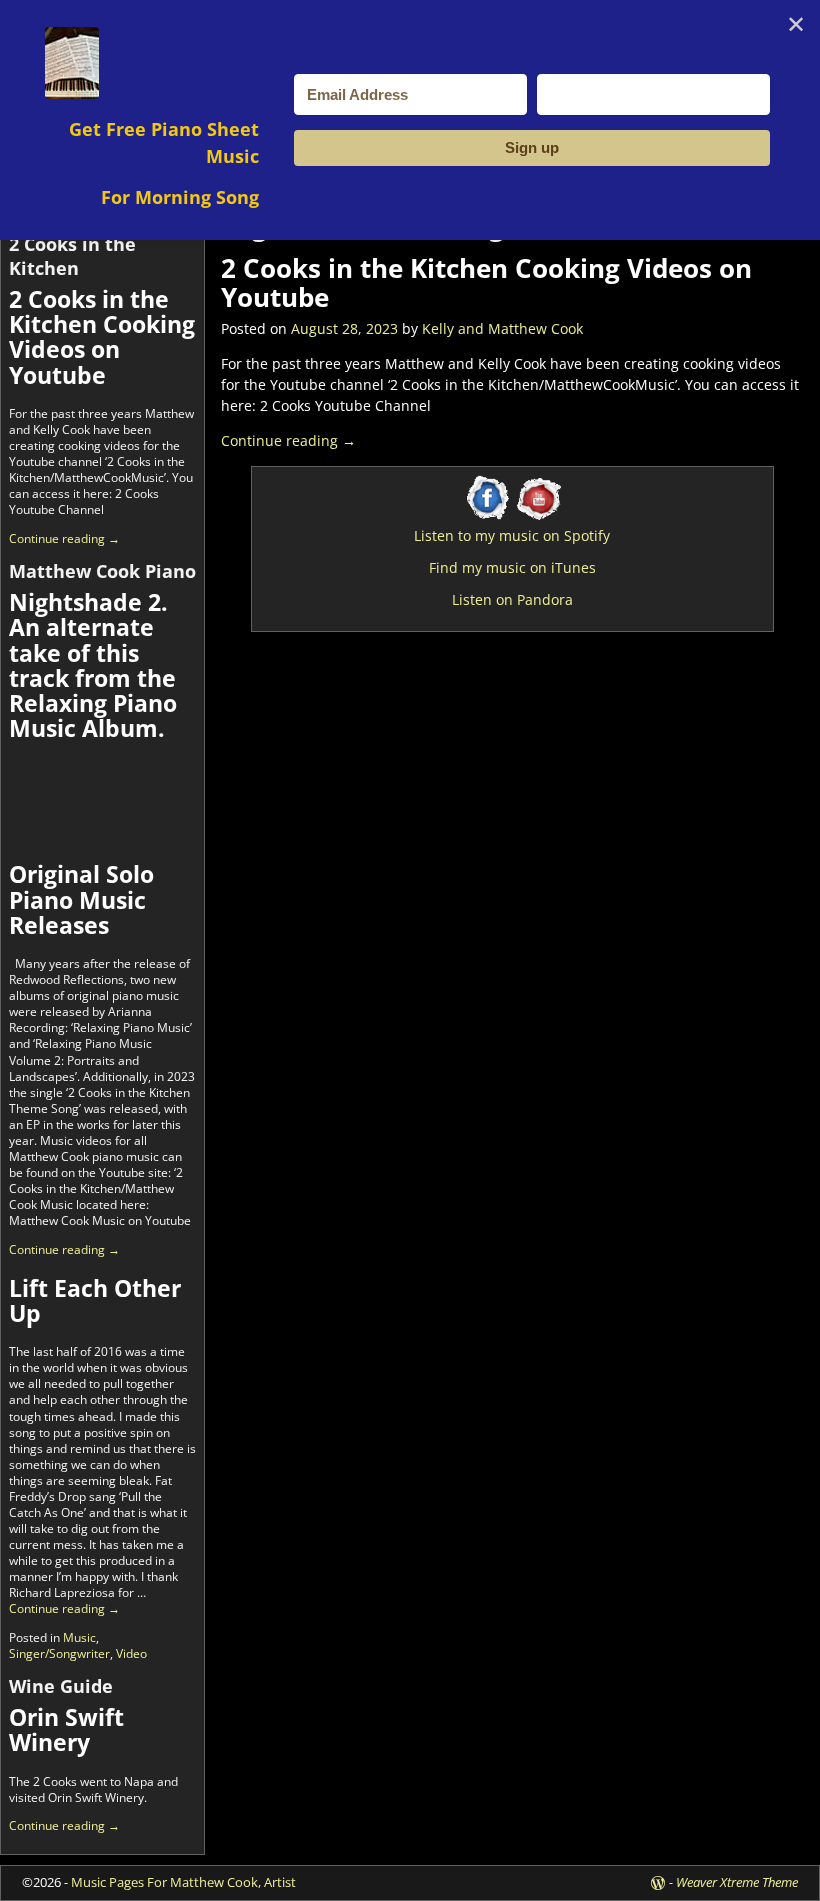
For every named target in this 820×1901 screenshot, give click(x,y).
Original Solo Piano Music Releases (81, 899)
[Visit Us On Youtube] (536, 517)
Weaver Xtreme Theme (737, 1882)
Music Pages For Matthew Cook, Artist (183, 1882)
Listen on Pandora (512, 599)
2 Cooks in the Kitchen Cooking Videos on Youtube (486, 282)
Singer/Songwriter (59, 1653)
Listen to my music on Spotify (512, 535)
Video (131, 1653)
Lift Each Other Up (95, 1300)
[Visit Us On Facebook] (487, 517)
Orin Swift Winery (66, 1729)
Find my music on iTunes (512, 567)
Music (79, 1637)
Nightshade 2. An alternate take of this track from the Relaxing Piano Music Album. (93, 665)
